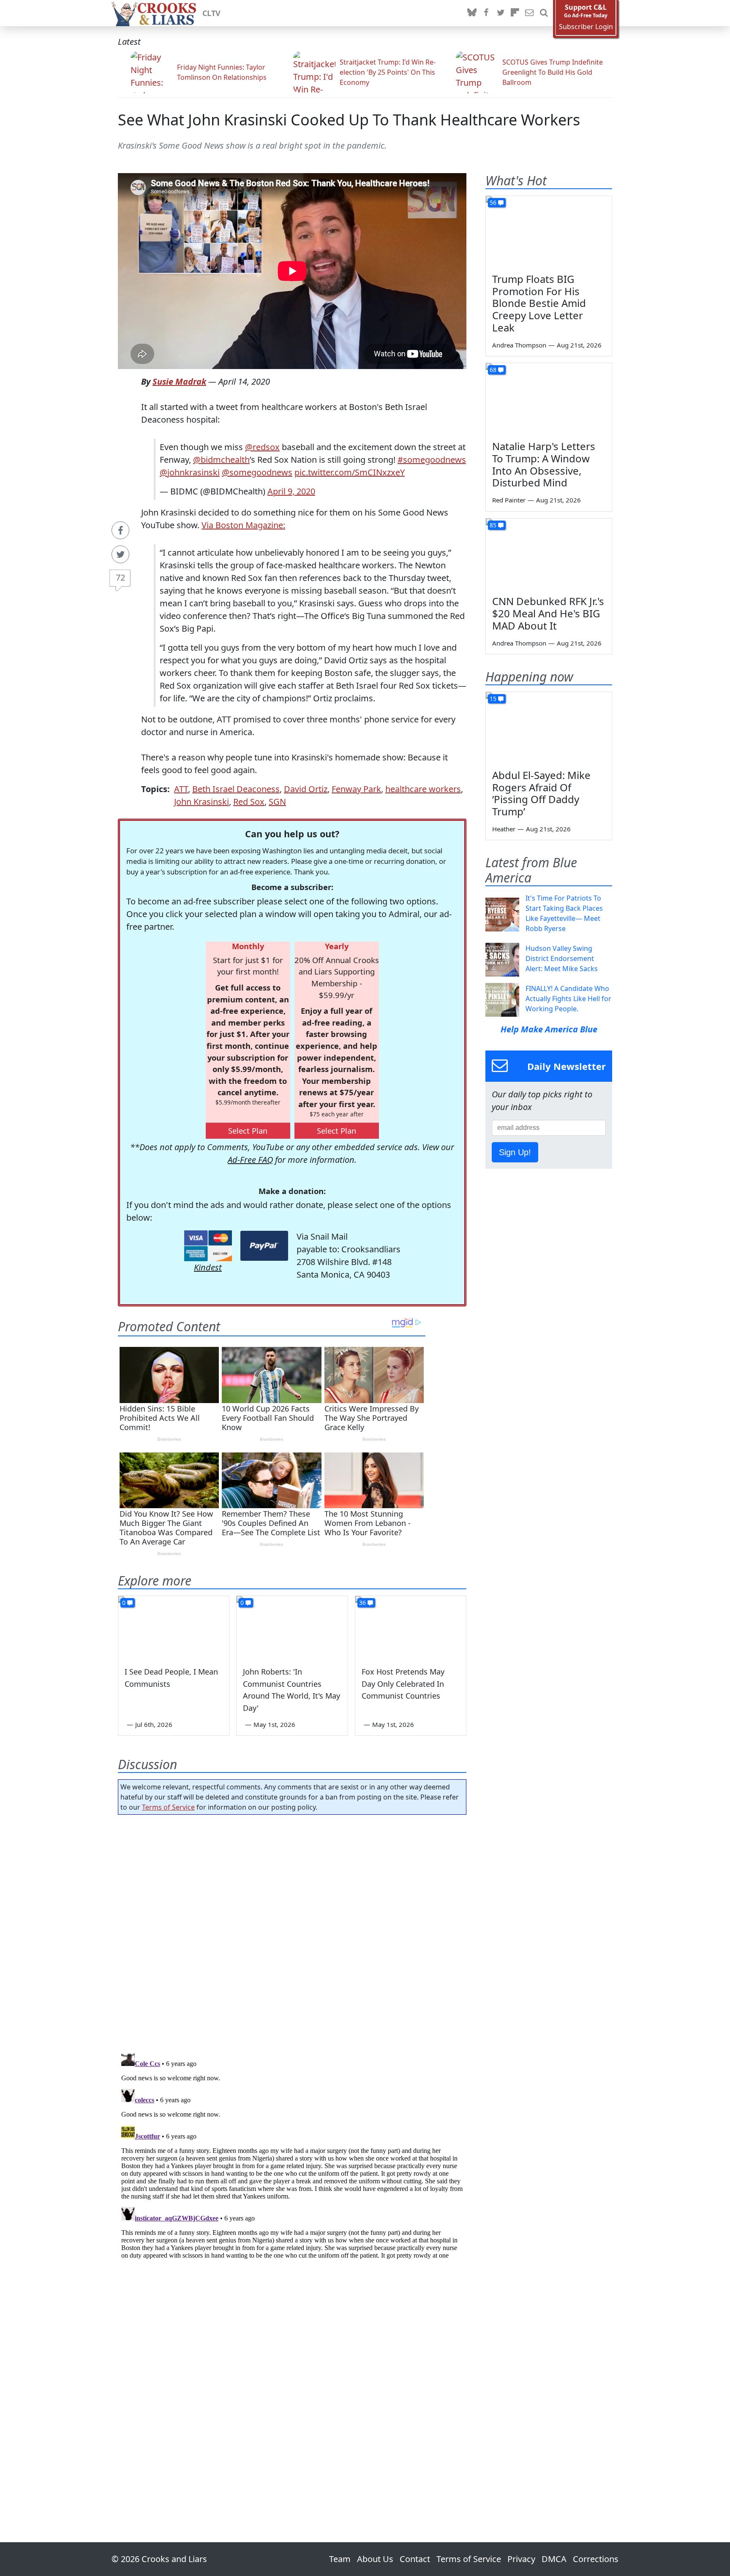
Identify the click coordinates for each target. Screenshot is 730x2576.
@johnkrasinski (190, 472)
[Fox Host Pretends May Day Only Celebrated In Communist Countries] (411, 1627)
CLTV (211, 13)
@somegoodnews (257, 472)
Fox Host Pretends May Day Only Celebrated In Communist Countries (403, 1684)
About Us (375, 2559)
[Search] (544, 13)
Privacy (521, 2559)
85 (493, 525)
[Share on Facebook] (120, 530)
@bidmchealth (221, 460)
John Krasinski (202, 802)
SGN (277, 802)
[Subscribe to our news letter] (529, 13)
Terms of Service (168, 1807)
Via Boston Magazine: (243, 525)
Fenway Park (356, 789)
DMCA (554, 2559)
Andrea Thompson (519, 345)
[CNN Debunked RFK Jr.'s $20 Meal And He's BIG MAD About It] (549, 554)
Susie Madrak (179, 381)
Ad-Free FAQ (250, 1160)
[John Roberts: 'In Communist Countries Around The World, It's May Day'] (292, 1627)
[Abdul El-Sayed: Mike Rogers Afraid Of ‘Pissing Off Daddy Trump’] (549, 727)
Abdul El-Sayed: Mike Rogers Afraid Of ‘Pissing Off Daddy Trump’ (541, 793)
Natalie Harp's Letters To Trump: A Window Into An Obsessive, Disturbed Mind (544, 464)
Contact (415, 2559)
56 (493, 202)
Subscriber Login (586, 27)
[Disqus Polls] (292, 1931)
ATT (181, 789)
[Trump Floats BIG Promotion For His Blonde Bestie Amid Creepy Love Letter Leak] (549, 231)
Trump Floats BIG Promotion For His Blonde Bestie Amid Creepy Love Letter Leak (539, 303)
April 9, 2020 (291, 491)
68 (493, 370)
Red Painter (509, 500)
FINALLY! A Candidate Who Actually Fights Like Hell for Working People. (568, 999)
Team (340, 2559)
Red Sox (249, 802)
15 (493, 699)
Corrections (596, 2559)
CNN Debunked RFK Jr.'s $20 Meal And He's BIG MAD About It (548, 613)
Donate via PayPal (264, 1246)
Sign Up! (515, 1152)
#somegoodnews (432, 460)
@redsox (262, 447)
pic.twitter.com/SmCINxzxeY (350, 472)
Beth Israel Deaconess (236, 789)
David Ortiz (306, 789)
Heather (504, 829)
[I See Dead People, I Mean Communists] (174, 1627)
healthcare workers (423, 789)
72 (120, 577)
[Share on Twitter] (120, 554)
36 (362, 1603)
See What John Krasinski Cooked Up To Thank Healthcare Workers (349, 120)
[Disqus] (292, 2155)
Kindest (208, 1267)
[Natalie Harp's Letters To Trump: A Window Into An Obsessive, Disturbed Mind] (549, 399)
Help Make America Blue (549, 1029)
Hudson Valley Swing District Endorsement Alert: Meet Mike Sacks (562, 958)
